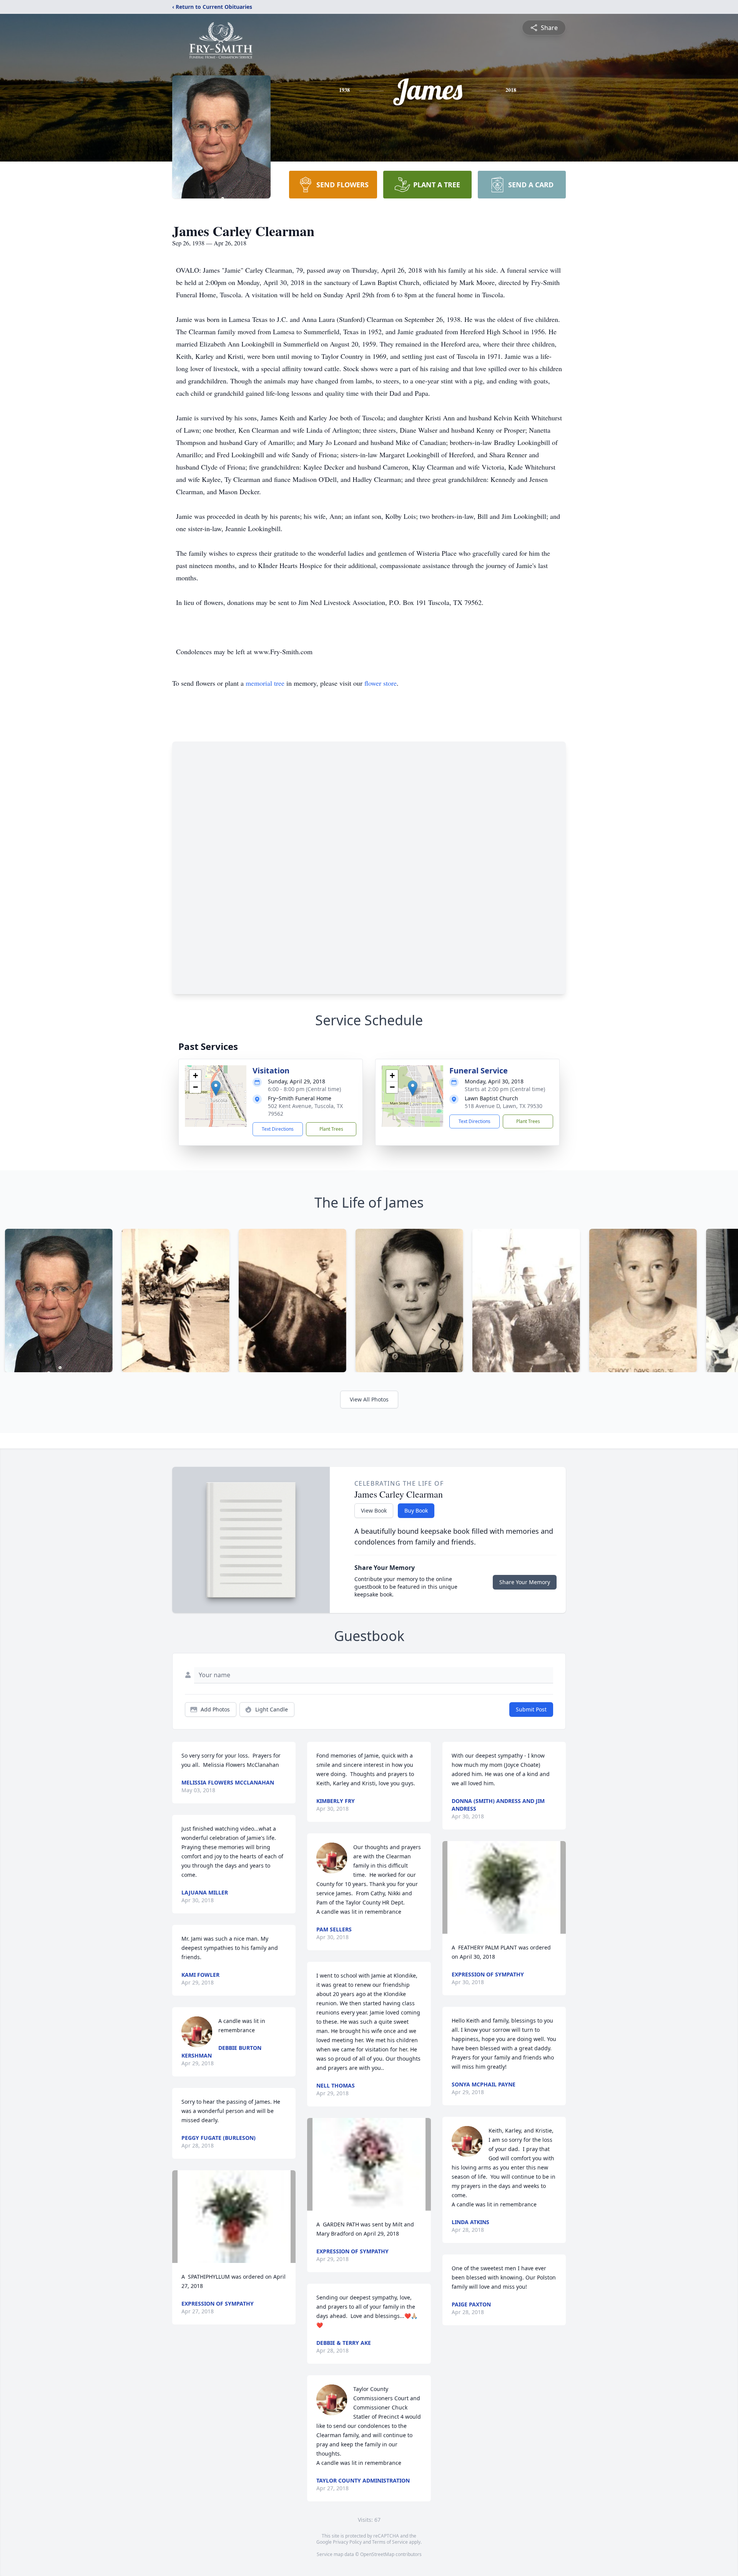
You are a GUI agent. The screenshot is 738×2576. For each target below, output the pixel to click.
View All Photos (369, 1399)
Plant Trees (331, 1129)
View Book (374, 1510)
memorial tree (265, 683)
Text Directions (278, 1129)
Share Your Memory (525, 1582)
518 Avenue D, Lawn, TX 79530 (504, 1106)
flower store (381, 683)
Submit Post (531, 1709)
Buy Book (416, 1510)
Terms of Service (390, 2542)
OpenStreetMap (377, 2554)
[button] (216, 1088)
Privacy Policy (347, 2542)
